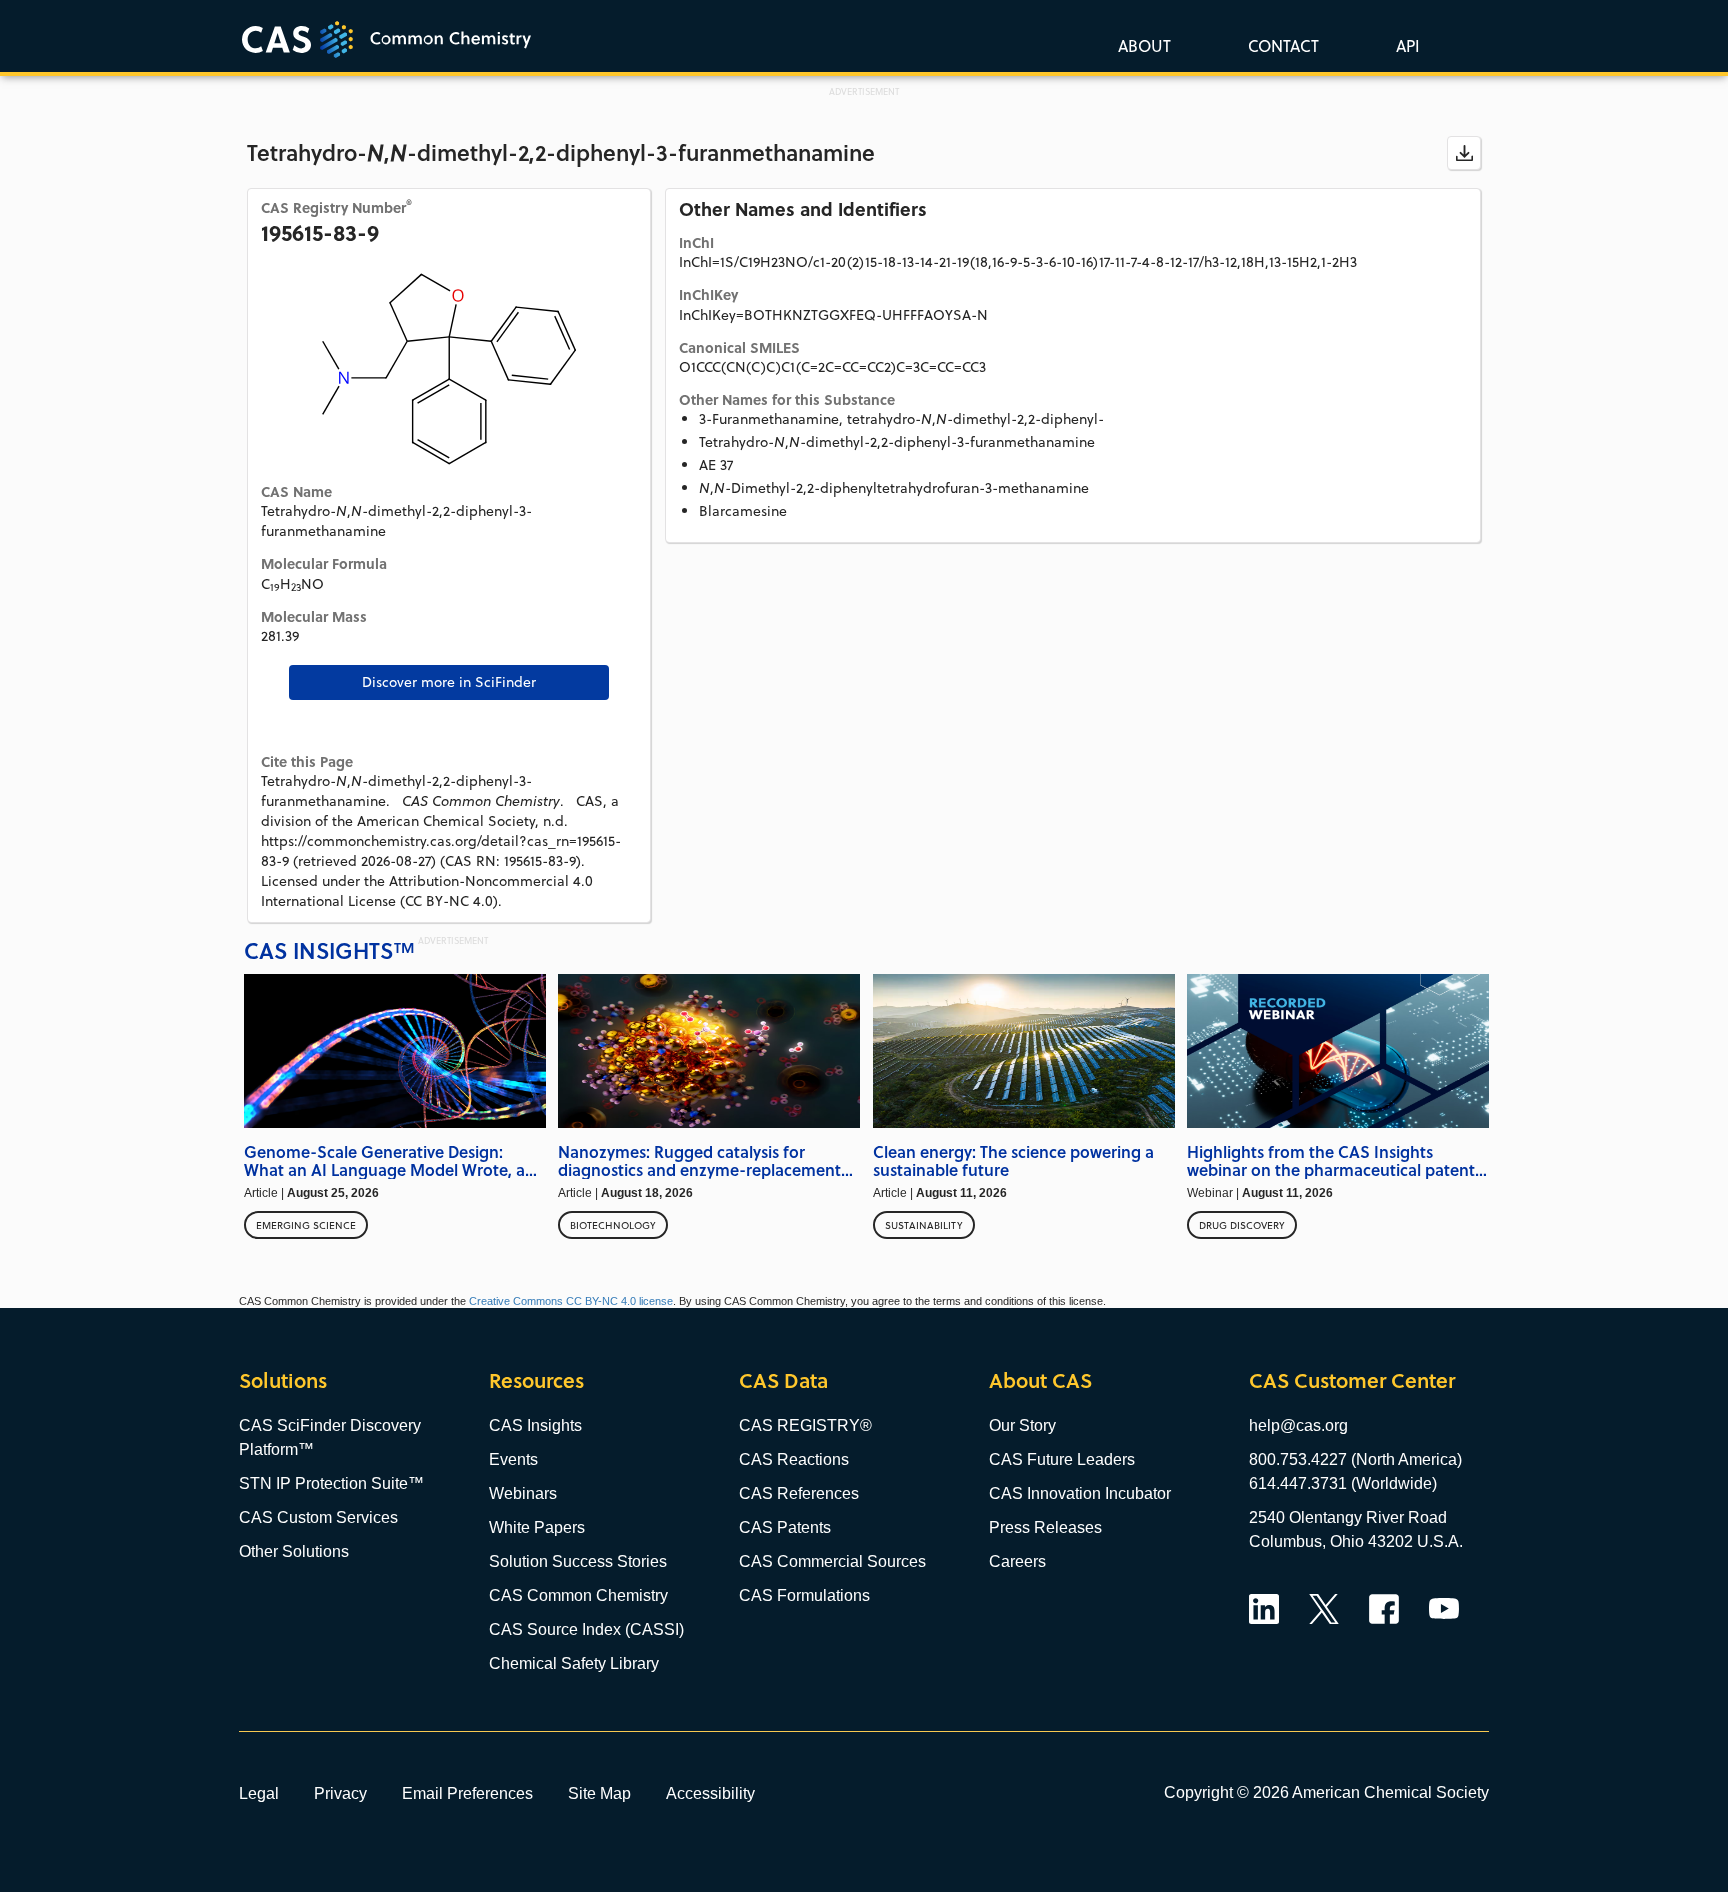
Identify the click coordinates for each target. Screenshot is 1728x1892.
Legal (259, 1793)
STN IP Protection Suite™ (331, 1483)
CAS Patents (785, 1527)
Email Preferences (467, 1793)
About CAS (1040, 1380)
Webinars (523, 1493)
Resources (536, 1380)
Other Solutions (294, 1551)
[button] (1404, 45)
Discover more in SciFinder (449, 682)
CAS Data (783, 1380)
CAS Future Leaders (1062, 1459)
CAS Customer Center (1352, 1380)
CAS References (799, 1493)
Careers (1017, 1561)
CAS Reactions (794, 1459)
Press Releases (1045, 1527)
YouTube (1444, 1609)
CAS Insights (535, 1425)
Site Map (599, 1793)
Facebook (1384, 1609)
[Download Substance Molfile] (1464, 153)
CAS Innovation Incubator (1080, 1493)
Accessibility (710, 1793)
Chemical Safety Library (574, 1663)
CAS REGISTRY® (805, 1425)
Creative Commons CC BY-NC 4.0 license (571, 1301)
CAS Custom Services (318, 1517)
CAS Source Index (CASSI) (586, 1629)
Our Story (1022, 1425)
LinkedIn (1264, 1609)
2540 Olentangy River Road (1348, 1517)
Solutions (283, 1380)
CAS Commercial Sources (832, 1561)
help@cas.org (1298, 1425)
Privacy (340, 1793)
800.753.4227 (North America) (1355, 1459)
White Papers (537, 1527)
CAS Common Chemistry (578, 1595)
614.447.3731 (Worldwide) (1343, 1483)
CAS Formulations (804, 1595)
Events (513, 1459)
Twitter (1324, 1609)
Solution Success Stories (578, 1561)
